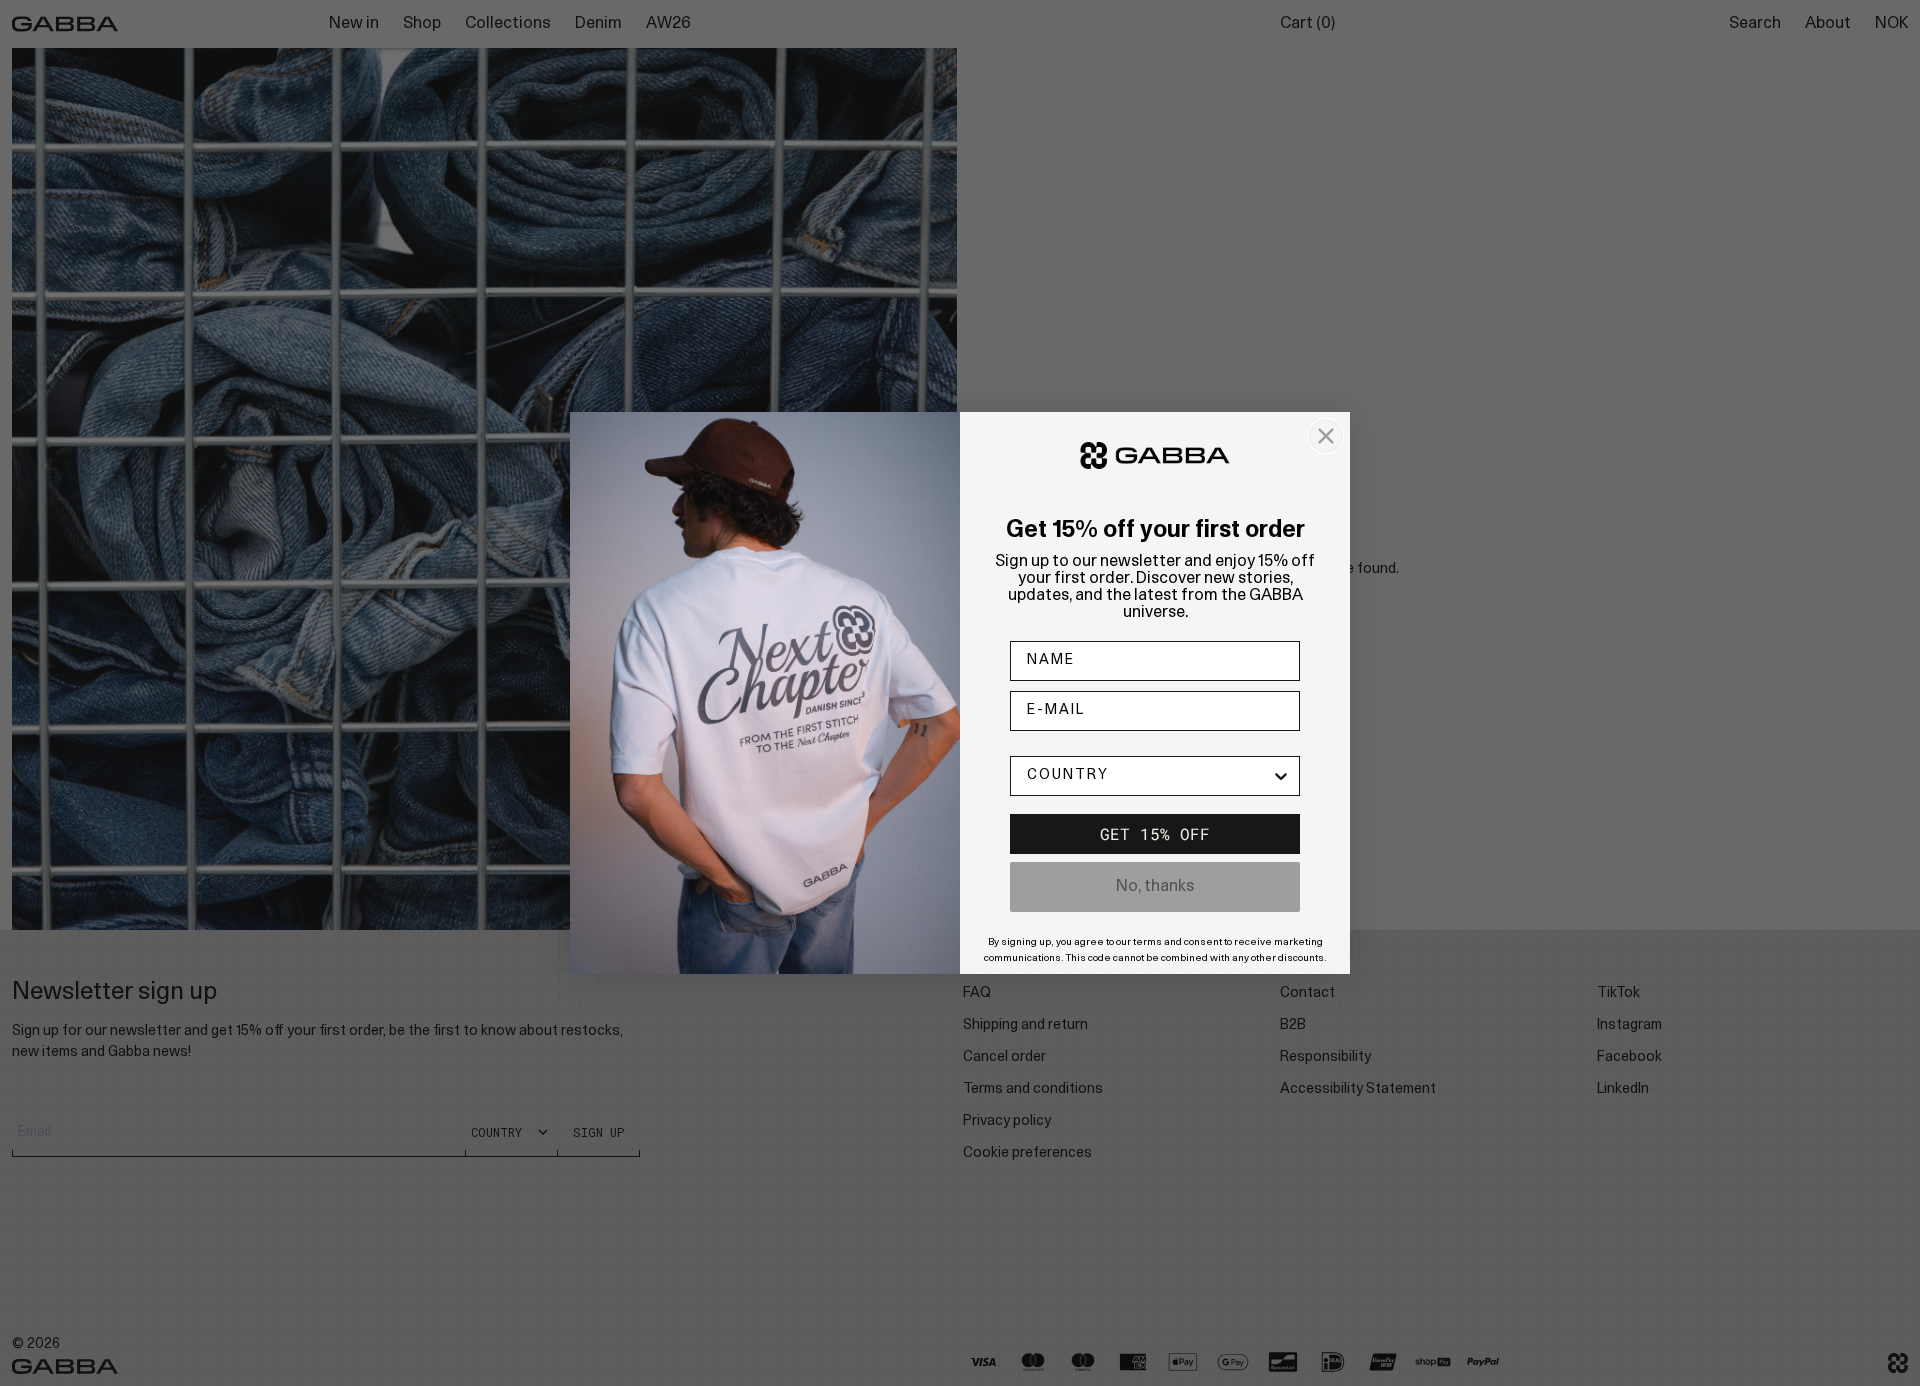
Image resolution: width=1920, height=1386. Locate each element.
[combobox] (1149, 776)
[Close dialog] (1326, 436)
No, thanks (1155, 887)
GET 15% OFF (1155, 833)
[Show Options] (1281, 776)
